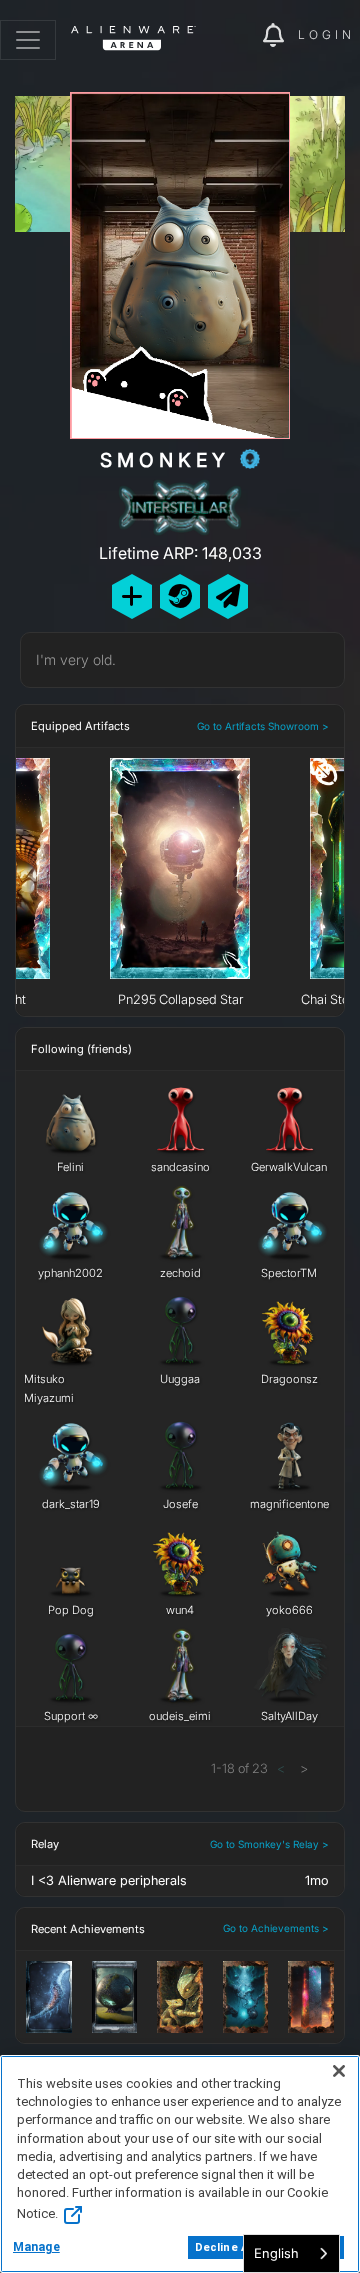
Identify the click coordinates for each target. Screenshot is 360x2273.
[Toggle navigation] (28, 40)
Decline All (225, 2247)
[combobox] (291, 2253)
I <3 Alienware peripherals (109, 1880)
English (276, 2253)
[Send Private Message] (228, 596)
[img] (237, 36)
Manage (36, 2247)
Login (326, 34)
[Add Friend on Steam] (180, 596)
